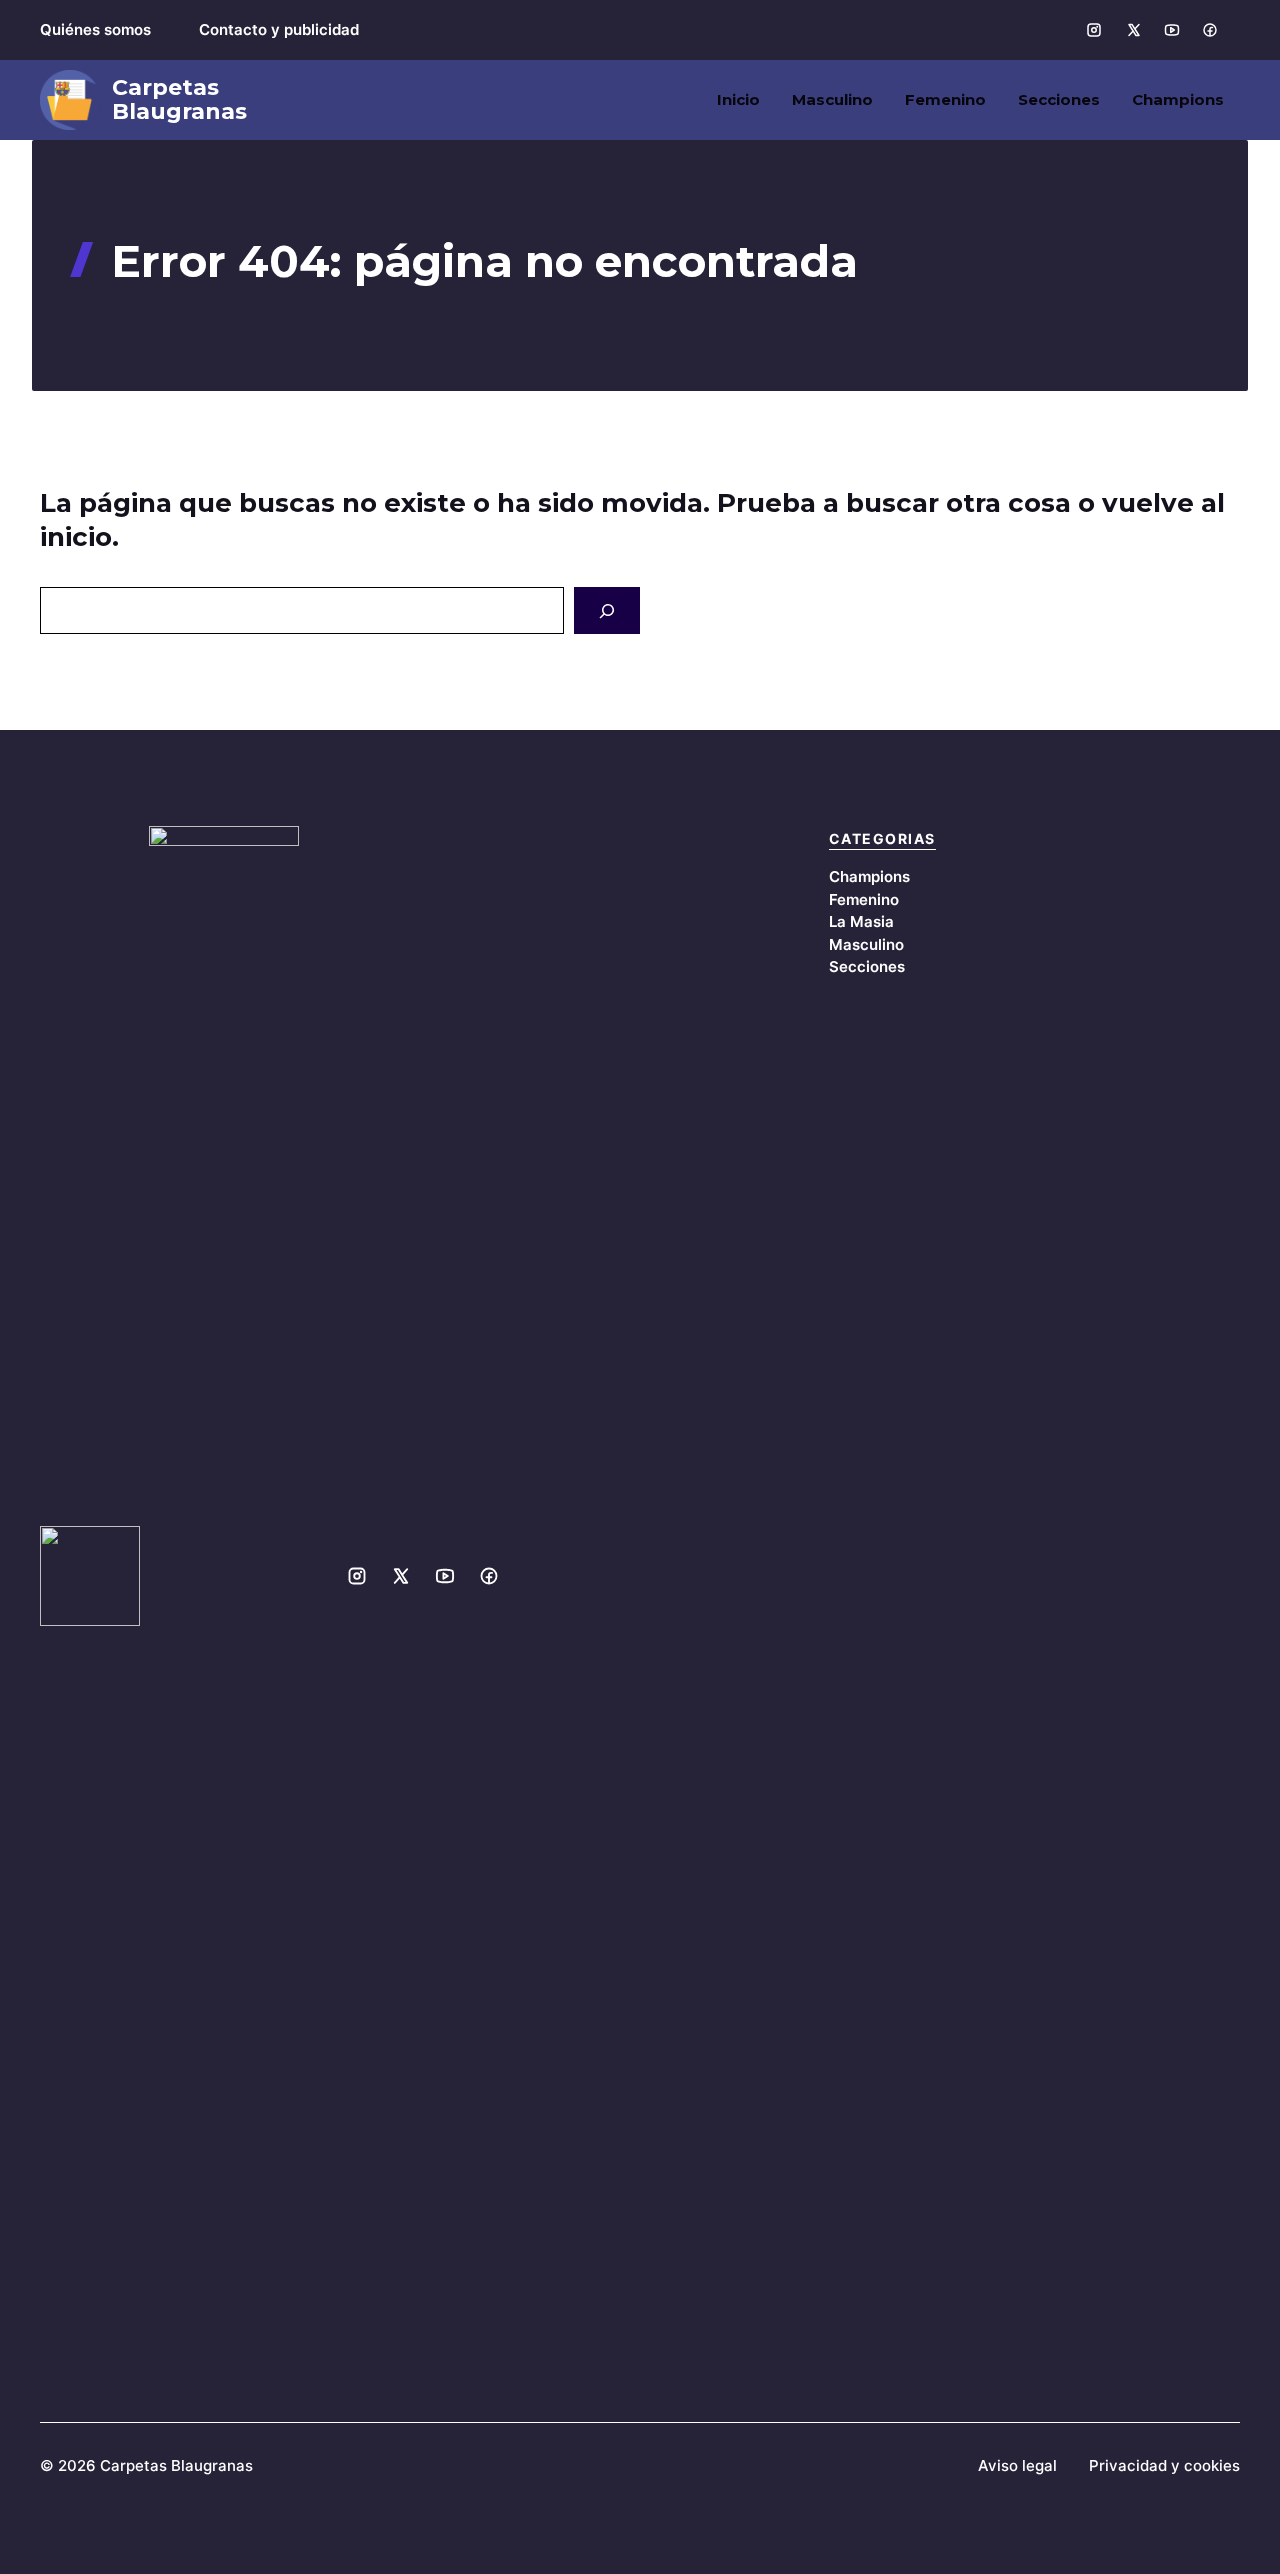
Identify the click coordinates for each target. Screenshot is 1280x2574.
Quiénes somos (95, 29)
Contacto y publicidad (279, 29)
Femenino (945, 99)
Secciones (1059, 99)
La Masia (861, 921)
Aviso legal (1017, 2465)
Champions (1178, 99)
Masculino (832, 99)
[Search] (607, 611)
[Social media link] (1094, 30)
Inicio (738, 99)
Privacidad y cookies (1164, 2465)
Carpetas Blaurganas (179, 100)
